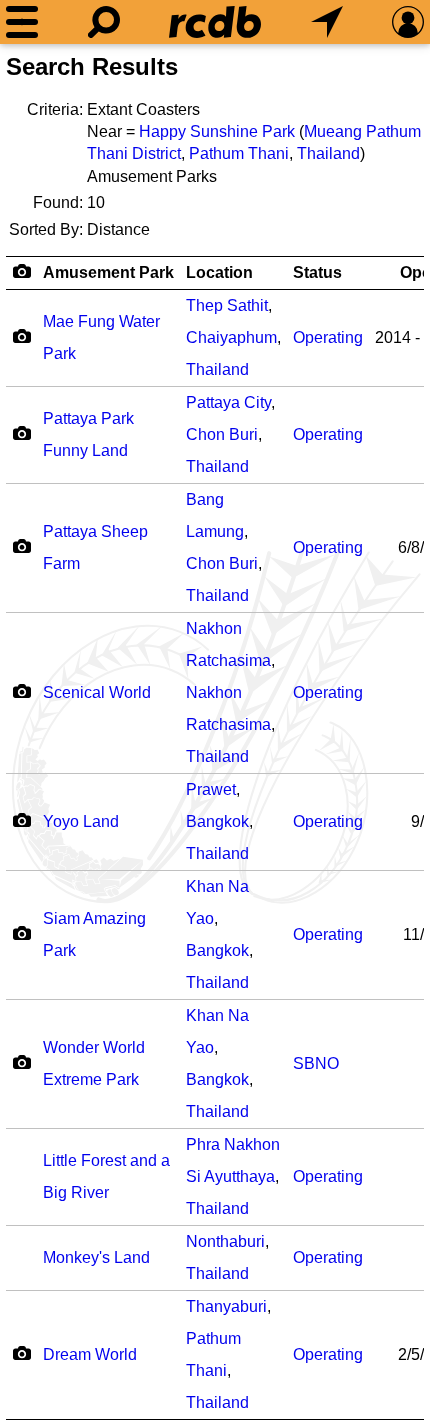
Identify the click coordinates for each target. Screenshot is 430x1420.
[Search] (104, 22)
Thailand (328, 153)
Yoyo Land (81, 821)
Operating (328, 337)
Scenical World (97, 692)
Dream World (90, 1354)
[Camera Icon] (21, 336)
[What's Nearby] (327, 22)
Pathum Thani (239, 153)
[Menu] (22, 22)
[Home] (215, 22)
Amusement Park (108, 272)
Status (317, 272)
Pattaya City (228, 402)
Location (219, 272)
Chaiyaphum (231, 337)
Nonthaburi (225, 1241)
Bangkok (217, 821)
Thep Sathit (227, 305)
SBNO (316, 1063)
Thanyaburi (226, 1306)
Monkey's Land (96, 1257)
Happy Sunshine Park (217, 131)
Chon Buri (222, 434)
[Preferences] (408, 22)
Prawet (211, 789)
